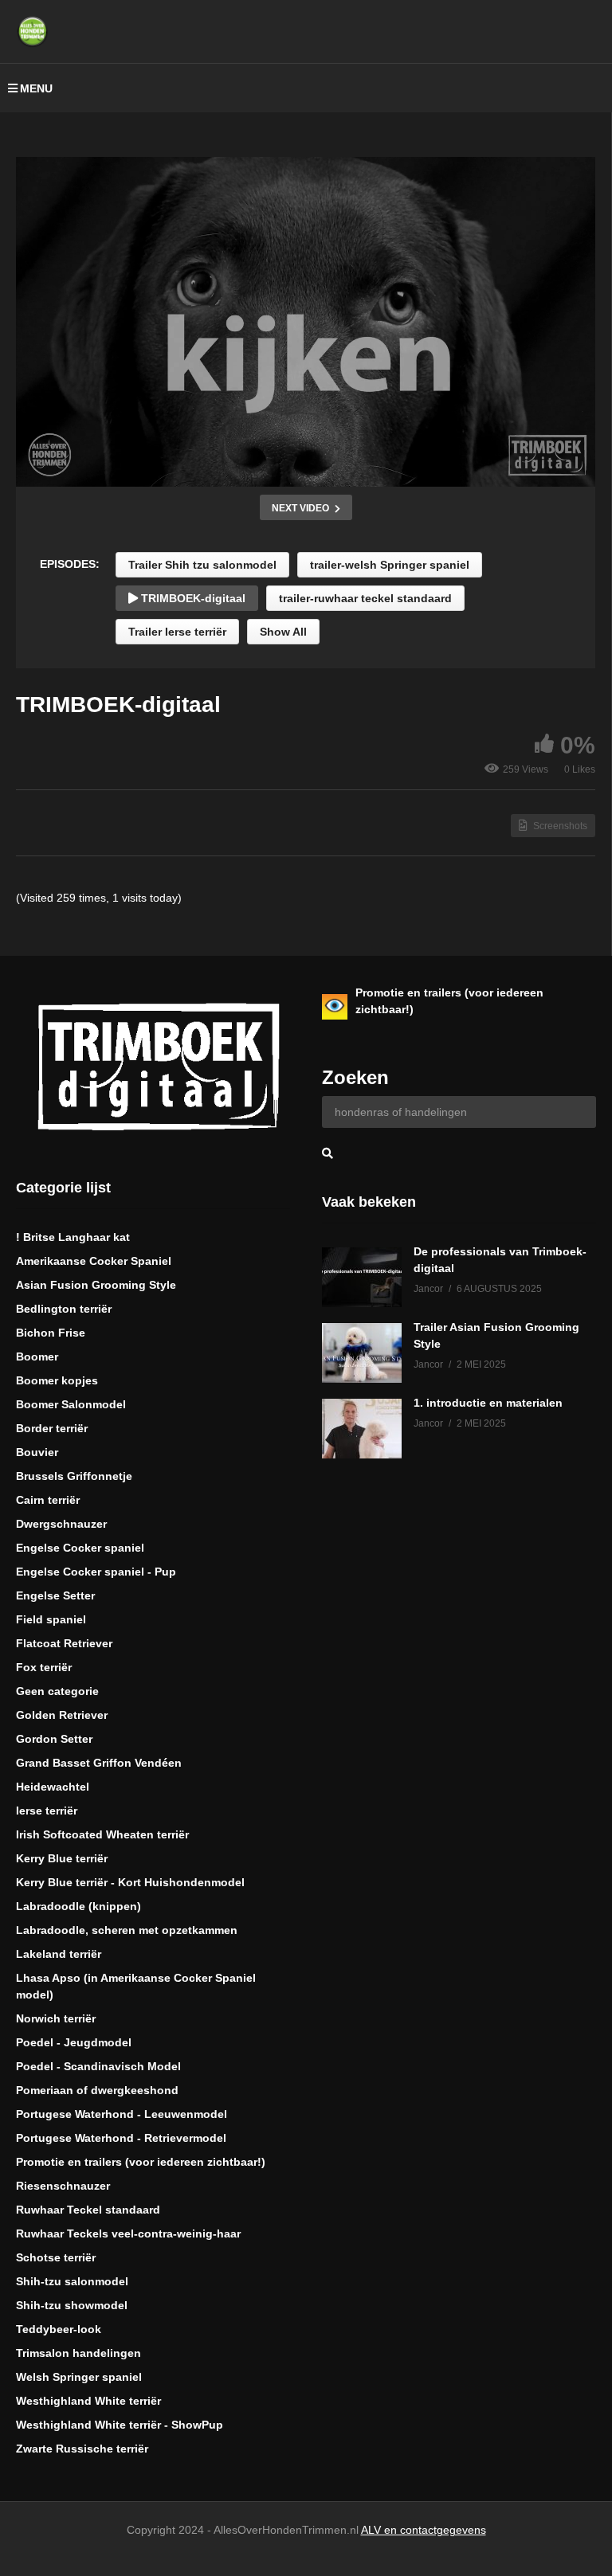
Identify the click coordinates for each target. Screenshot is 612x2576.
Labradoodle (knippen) (78, 1906)
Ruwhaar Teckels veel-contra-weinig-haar (128, 2233)
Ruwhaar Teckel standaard (88, 2210)
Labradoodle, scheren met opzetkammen (127, 1930)
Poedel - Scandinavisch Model (98, 2066)
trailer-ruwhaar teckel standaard (365, 598)
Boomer (37, 1357)
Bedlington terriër (64, 1309)
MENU (36, 88)
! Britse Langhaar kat (73, 1237)
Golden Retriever (62, 1715)
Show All (283, 632)
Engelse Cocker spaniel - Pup (96, 1572)
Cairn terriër (48, 1500)
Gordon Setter (54, 1739)
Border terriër (52, 1428)
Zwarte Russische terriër (82, 2449)
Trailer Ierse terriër (177, 632)
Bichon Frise (51, 1333)
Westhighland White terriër (88, 2401)
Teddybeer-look (59, 2329)
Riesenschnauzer (63, 2186)
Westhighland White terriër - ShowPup (120, 2425)
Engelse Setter (55, 1595)
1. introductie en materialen (488, 1403)
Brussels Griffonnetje (74, 1476)
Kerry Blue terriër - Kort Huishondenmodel (130, 1882)
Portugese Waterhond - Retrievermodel (121, 2138)
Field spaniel (51, 1619)
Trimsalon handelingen (78, 2353)
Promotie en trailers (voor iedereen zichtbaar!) (141, 2162)
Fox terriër (44, 1667)
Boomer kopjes (57, 1380)
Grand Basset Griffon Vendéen (99, 1763)
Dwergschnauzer (61, 1524)
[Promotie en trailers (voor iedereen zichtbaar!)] (335, 1007)
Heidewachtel (53, 1787)
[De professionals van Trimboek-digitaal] (362, 1277)
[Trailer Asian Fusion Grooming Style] (362, 1353)
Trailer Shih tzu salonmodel (202, 565)
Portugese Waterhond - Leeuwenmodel (122, 2114)
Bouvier (37, 1452)
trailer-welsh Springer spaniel (390, 565)
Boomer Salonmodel (71, 1404)
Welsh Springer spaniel (79, 2377)
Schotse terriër (56, 2257)
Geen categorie (57, 1691)
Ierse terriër (47, 1811)
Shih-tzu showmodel (72, 2305)
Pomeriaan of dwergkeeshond (97, 2090)
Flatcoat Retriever (64, 1643)
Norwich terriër (56, 2018)
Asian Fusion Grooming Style (96, 1285)
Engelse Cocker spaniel (80, 1548)
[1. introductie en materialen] (362, 1429)
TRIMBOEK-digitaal (192, 598)
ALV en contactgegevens (424, 2530)
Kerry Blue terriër (62, 1858)
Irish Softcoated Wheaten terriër (102, 1834)
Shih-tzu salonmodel (72, 2281)
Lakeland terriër (59, 1954)
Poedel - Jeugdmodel (74, 2042)
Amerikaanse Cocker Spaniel (94, 1261)
